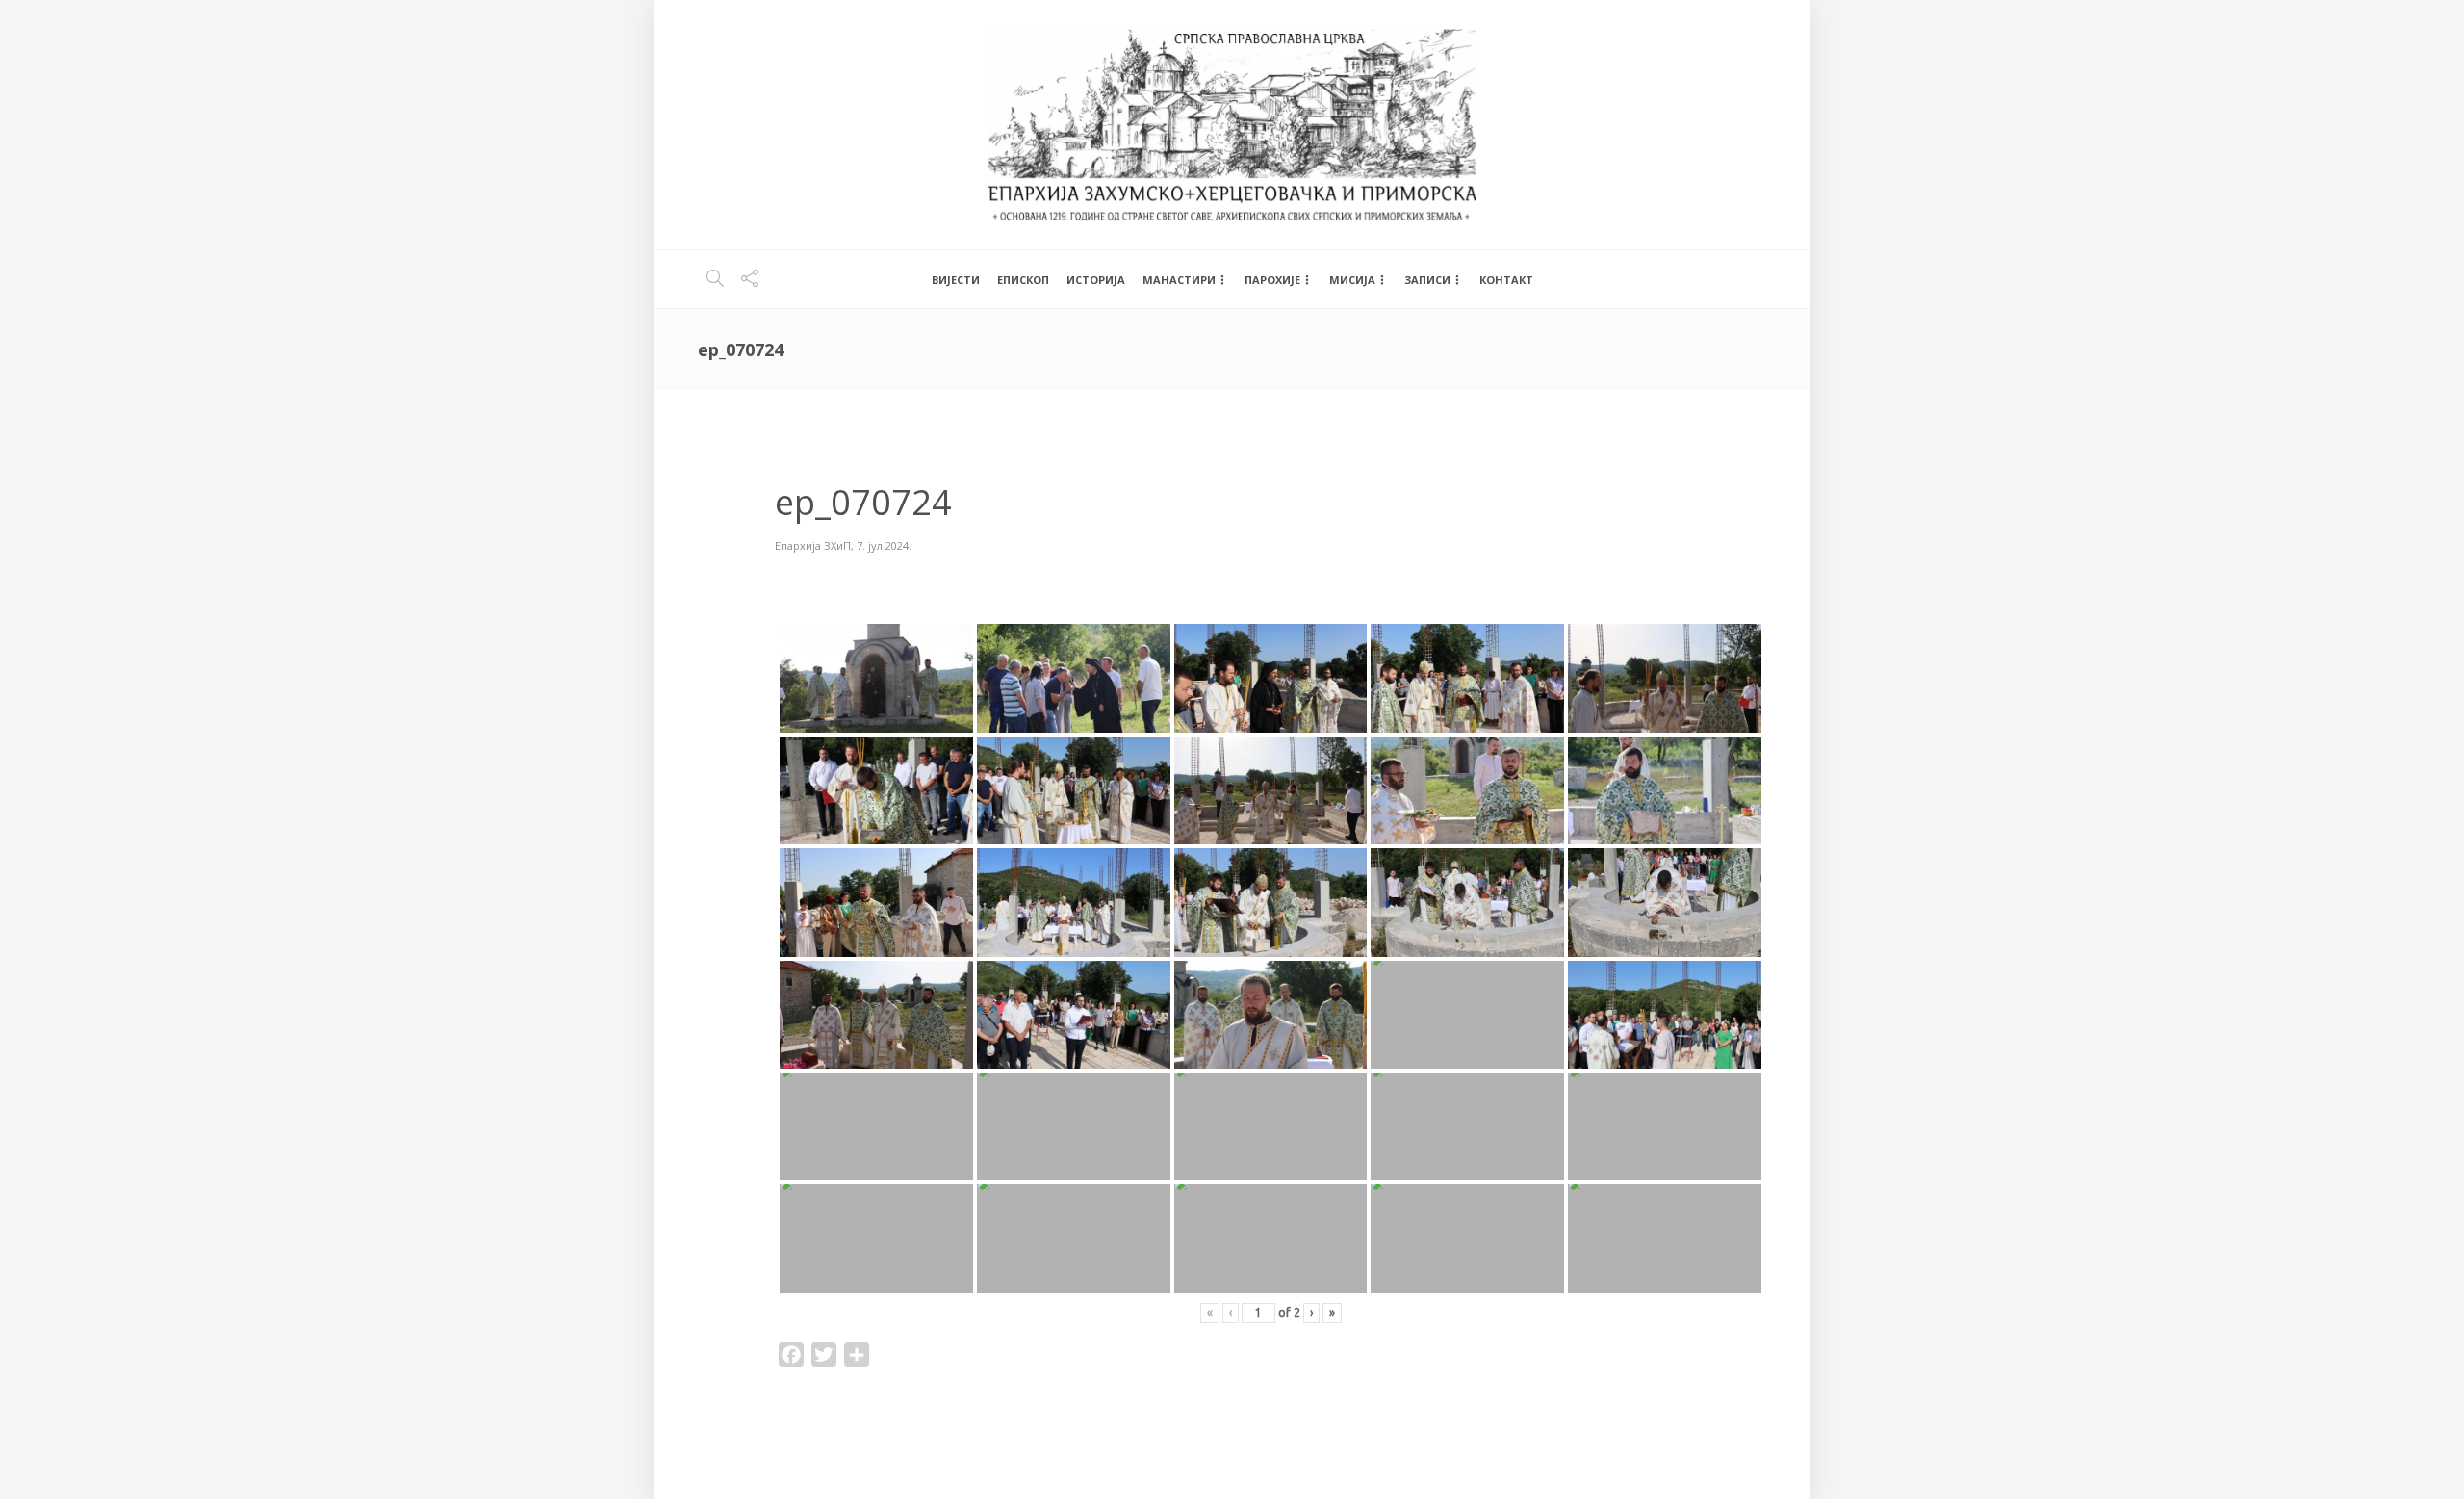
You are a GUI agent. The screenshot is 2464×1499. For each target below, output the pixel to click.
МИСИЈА (1352, 280)
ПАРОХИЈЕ (1272, 280)
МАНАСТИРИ (1179, 280)
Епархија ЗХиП (813, 545)
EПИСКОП (1023, 280)
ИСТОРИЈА (1096, 280)
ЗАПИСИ (1427, 280)
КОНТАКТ (1506, 280)
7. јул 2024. (884, 545)
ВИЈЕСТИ (956, 280)
